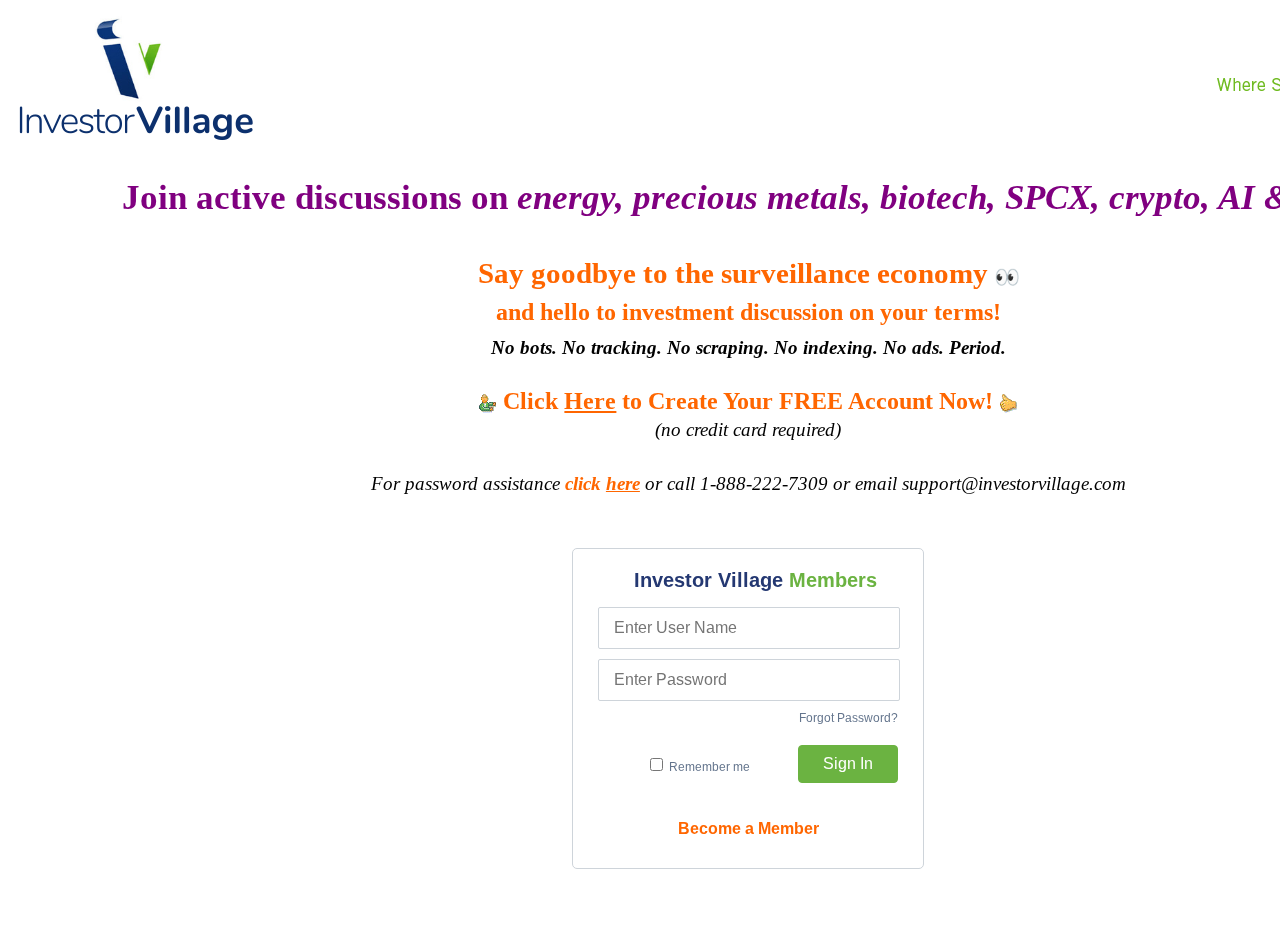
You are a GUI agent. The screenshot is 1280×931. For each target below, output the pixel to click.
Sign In (848, 763)
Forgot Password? (848, 718)
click (602, 483)
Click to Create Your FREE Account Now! (748, 401)
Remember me (708, 767)
